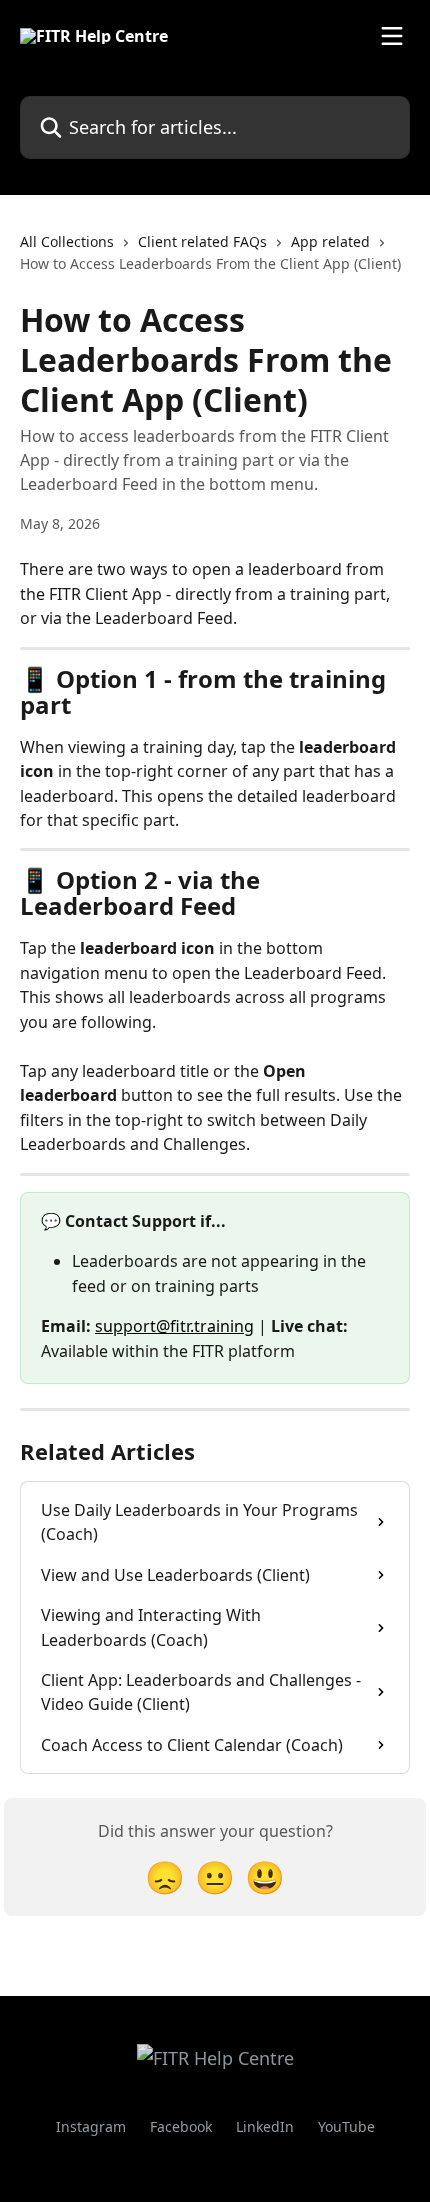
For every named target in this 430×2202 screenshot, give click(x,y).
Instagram (91, 2126)
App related (330, 241)
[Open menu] (392, 36)
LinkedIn (265, 2126)
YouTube (346, 2126)
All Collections (67, 241)
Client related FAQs (202, 241)
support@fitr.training (174, 1326)
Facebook (181, 2126)
